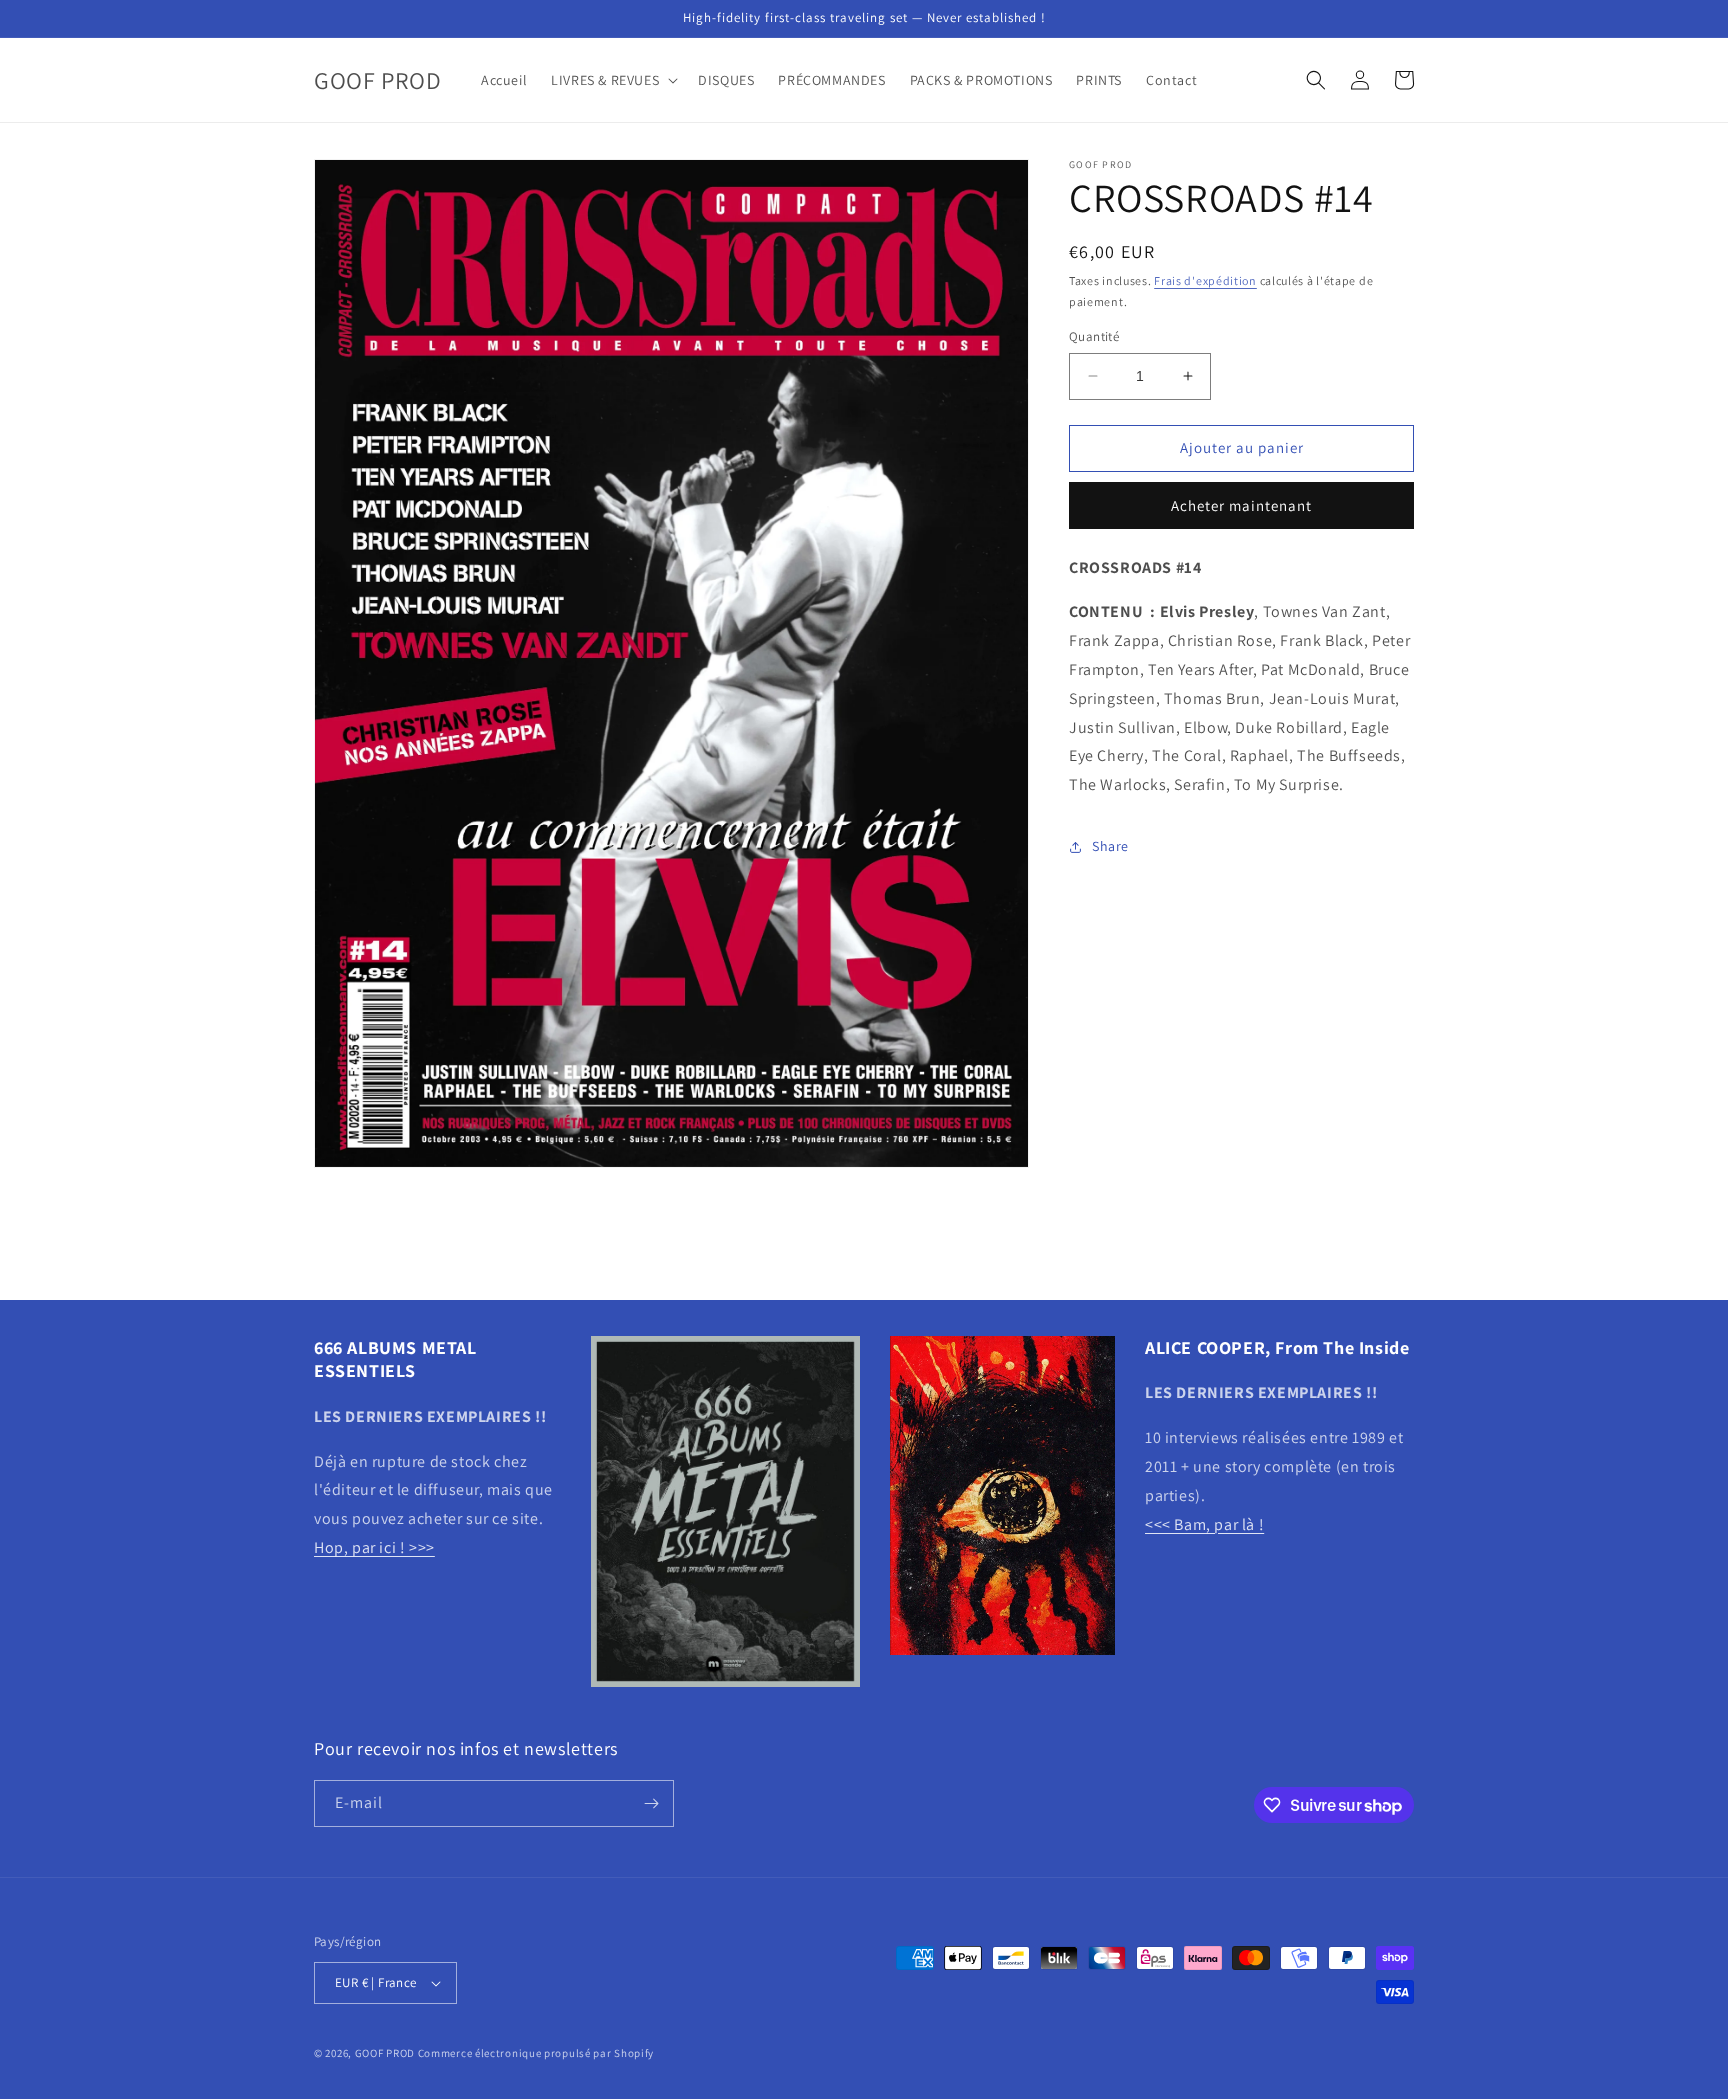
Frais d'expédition (1205, 280)
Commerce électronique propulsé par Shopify (536, 2053)
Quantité (1094, 336)
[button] (612, 80)
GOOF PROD (385, 2053)
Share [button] (1110, 846)
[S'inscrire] (651, 1803)
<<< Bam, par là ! (1204, 1524)
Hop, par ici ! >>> (374, 1547)
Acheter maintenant (1241, 504)
